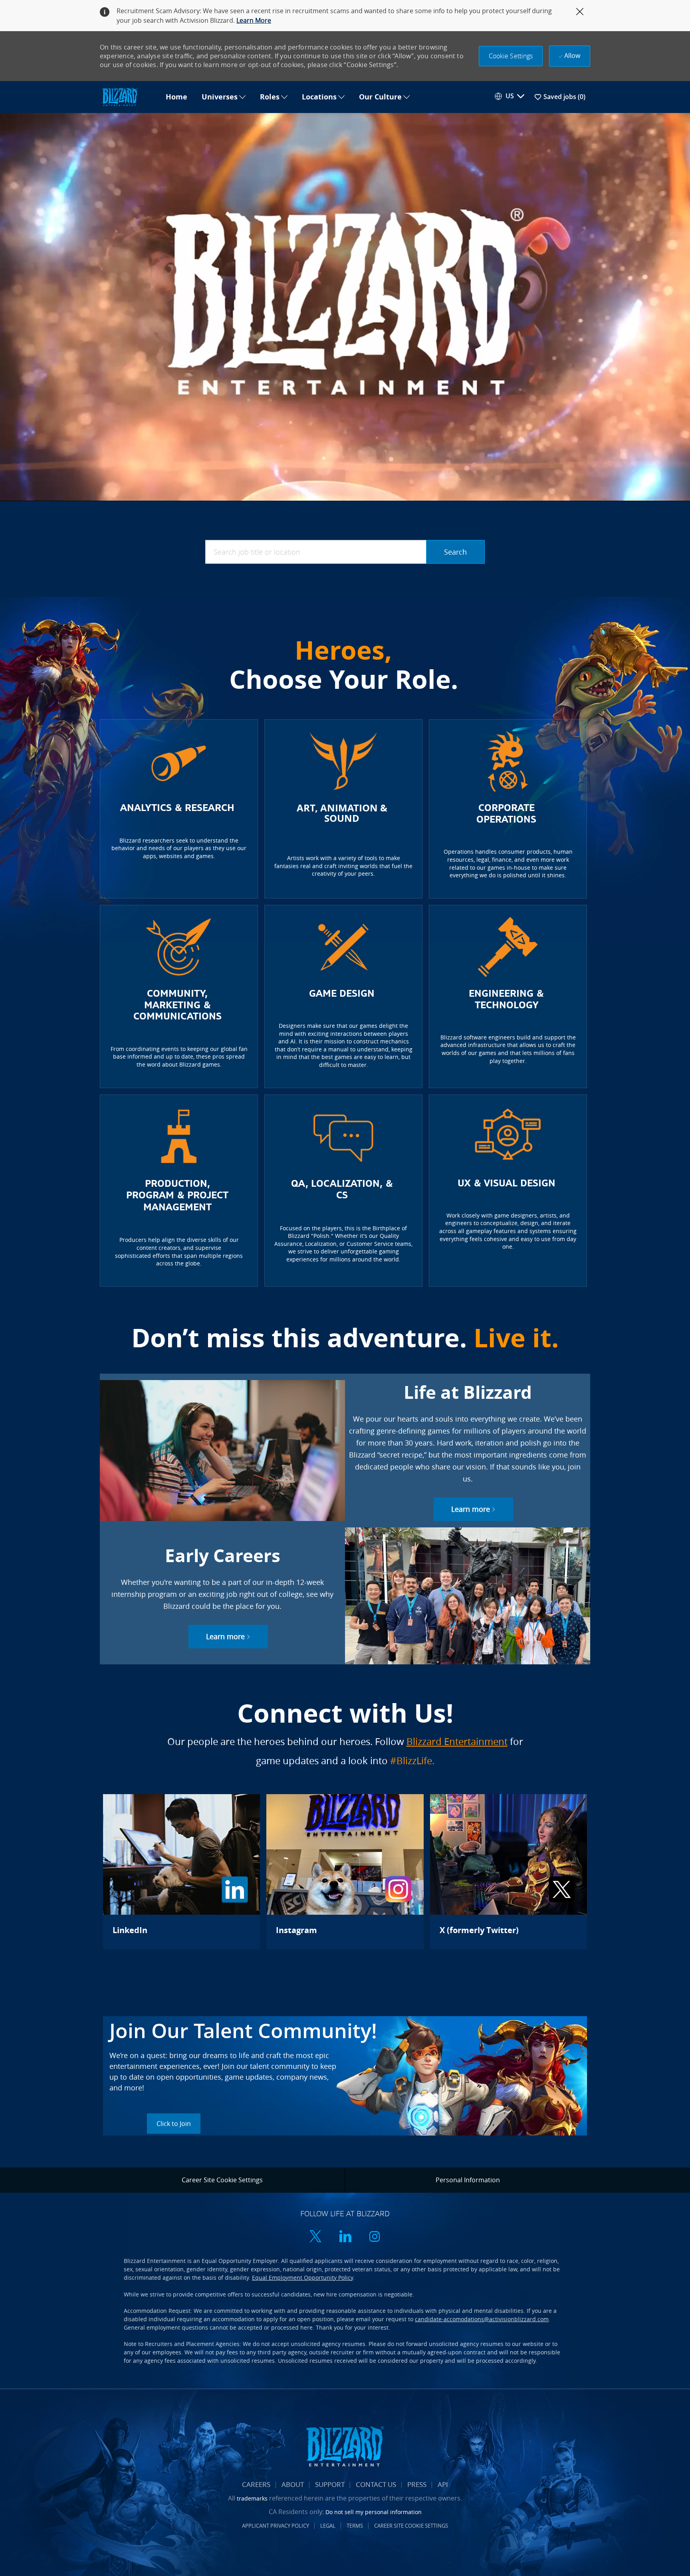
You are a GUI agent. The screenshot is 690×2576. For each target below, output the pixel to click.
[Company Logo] (129, 97)
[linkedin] (345, 2237)
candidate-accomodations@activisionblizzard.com (482, 2319)
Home (176, 97)
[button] (511, 56)
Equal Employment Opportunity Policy (302, 2278)
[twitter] (315, 2237)
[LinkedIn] (181, 1872)
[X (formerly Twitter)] (509, 1872)
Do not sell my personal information (374, 2512)
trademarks (252, 2498)
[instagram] (375, 2237)
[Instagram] (345, 1872)
